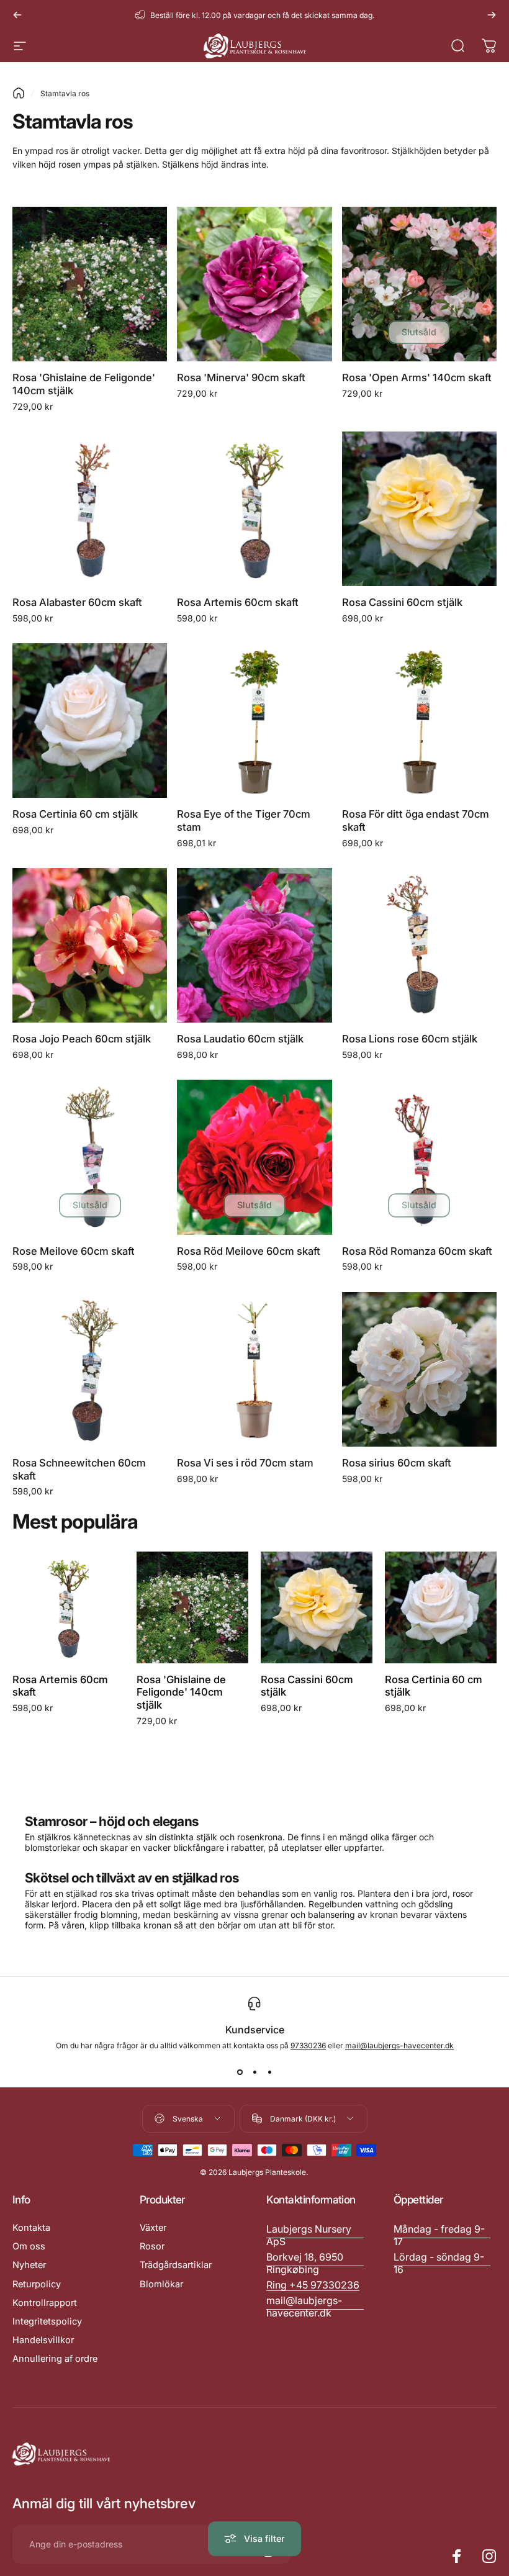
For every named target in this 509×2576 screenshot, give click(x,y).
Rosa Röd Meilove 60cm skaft (249, 1251)
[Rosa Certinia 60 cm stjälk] (90, 721)
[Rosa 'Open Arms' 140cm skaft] (419, 284)
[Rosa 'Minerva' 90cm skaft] (254, 284)
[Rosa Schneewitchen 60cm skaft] (90, 1369)
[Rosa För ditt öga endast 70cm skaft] (419, 721)
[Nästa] (492, 15)
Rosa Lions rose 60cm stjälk (410, 1039)
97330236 (308, 2045)
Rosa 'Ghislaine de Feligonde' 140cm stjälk (181, 1692)
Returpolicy (37, 2284)
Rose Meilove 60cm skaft (74, 1251)
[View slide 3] (269, 2072)
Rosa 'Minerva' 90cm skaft (241, 377)
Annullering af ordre (55, 2359)
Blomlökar (161, 2284)
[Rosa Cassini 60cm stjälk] (419, 509)
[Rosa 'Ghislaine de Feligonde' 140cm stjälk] (90, 284)
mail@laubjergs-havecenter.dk (399, 2045)
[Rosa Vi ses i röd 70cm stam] (254, 1369)
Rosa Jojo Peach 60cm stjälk (82, 1039)
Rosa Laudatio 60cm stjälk (240, 1039)
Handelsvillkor (43, 2340)
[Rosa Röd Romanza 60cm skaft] (419, 1157)
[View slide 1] (240, 2072)
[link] (442, 2235)
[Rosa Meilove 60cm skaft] (90, 1157)
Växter (153, 2228)
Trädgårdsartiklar (176, 2265)
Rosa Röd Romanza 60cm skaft (417, 1251)
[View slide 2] (254, 2072)
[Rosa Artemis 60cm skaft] (254, 509)
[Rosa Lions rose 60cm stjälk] (419, 945)
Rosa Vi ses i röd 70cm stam (245, 1463)
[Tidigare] (17, 15)
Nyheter (29, 2265)
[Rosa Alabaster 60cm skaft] (90, 509)
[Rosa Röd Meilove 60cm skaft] (254, 1157)
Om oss (29, 2246)
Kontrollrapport (45, 2303)
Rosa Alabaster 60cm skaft (77, 602)
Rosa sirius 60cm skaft (397, 1463)
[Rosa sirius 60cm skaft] (419, 1369)
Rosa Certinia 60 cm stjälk (75, 814)
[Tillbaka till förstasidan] (19, 93)
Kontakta (31, 2228)
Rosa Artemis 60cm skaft (238, 602)
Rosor (152, 2246)
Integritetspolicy (47, 2321)
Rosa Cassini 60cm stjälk (402, 602)
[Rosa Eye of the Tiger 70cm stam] (254, 721)
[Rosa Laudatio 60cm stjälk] (254, 945)
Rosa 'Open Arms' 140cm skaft (417, 377)
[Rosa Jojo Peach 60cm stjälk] (90, 945)
